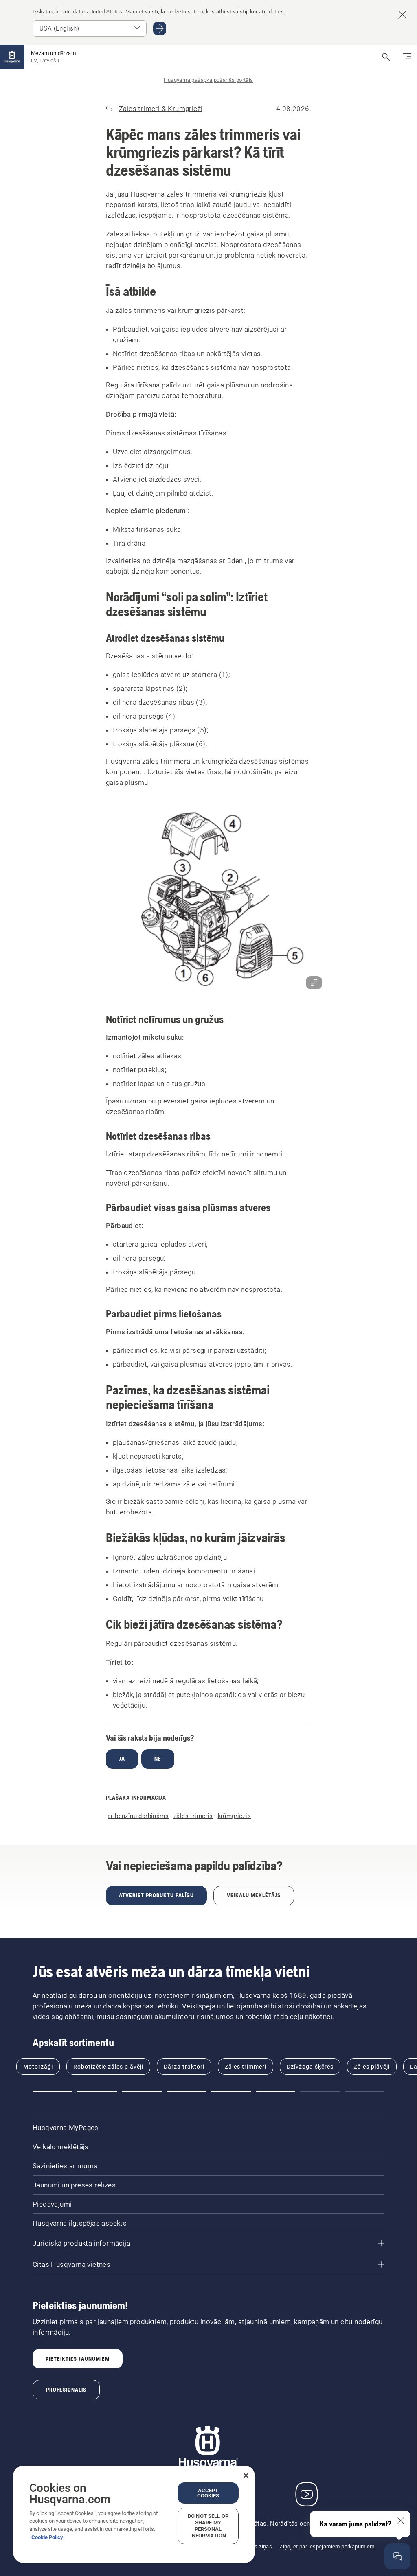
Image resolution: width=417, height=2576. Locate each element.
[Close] (246, 2475)
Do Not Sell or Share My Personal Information (208, 2526)
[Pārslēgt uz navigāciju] (407, 57)
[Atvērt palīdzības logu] (397, 2556)
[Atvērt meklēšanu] (386, 57)
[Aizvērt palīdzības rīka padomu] (401, 2521)
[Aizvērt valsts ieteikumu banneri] (402, 15)
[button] (208, 900)
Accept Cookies (208, 2493)
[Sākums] (12, 57)
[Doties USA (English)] (160, 28)
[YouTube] (307, 2494)
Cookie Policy (47, 2537)
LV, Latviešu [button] (45, 60)
